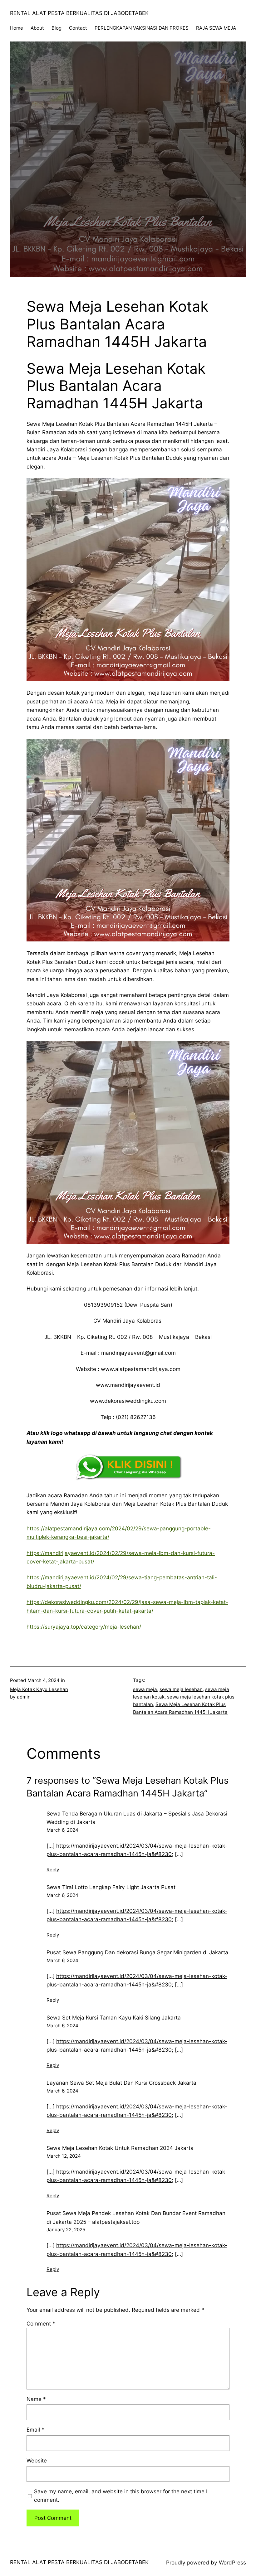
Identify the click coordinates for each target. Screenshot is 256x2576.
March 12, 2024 (64, 2156)
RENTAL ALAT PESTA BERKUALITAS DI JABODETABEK (79, 13)
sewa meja (145, 1689)
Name (36, 2399)
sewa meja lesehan (181, 1689)
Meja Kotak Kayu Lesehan (39, 1689)
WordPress (232, 2562)
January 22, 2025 (66, 2230)
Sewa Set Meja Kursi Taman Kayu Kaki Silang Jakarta (114, 2017)
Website (37, 2460)
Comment (41, 2323)
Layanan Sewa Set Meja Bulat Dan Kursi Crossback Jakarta (121, 2083)
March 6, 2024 (62, 1830)
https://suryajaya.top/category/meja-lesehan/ (84, 1627)
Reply (53, 1870)
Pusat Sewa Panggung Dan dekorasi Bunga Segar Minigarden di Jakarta (137, 1952)
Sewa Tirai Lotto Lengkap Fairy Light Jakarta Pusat (111, 1887)
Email (35, 2430)
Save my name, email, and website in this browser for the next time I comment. (121, 2496)
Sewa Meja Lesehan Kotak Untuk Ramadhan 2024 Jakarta (120, 2148)
